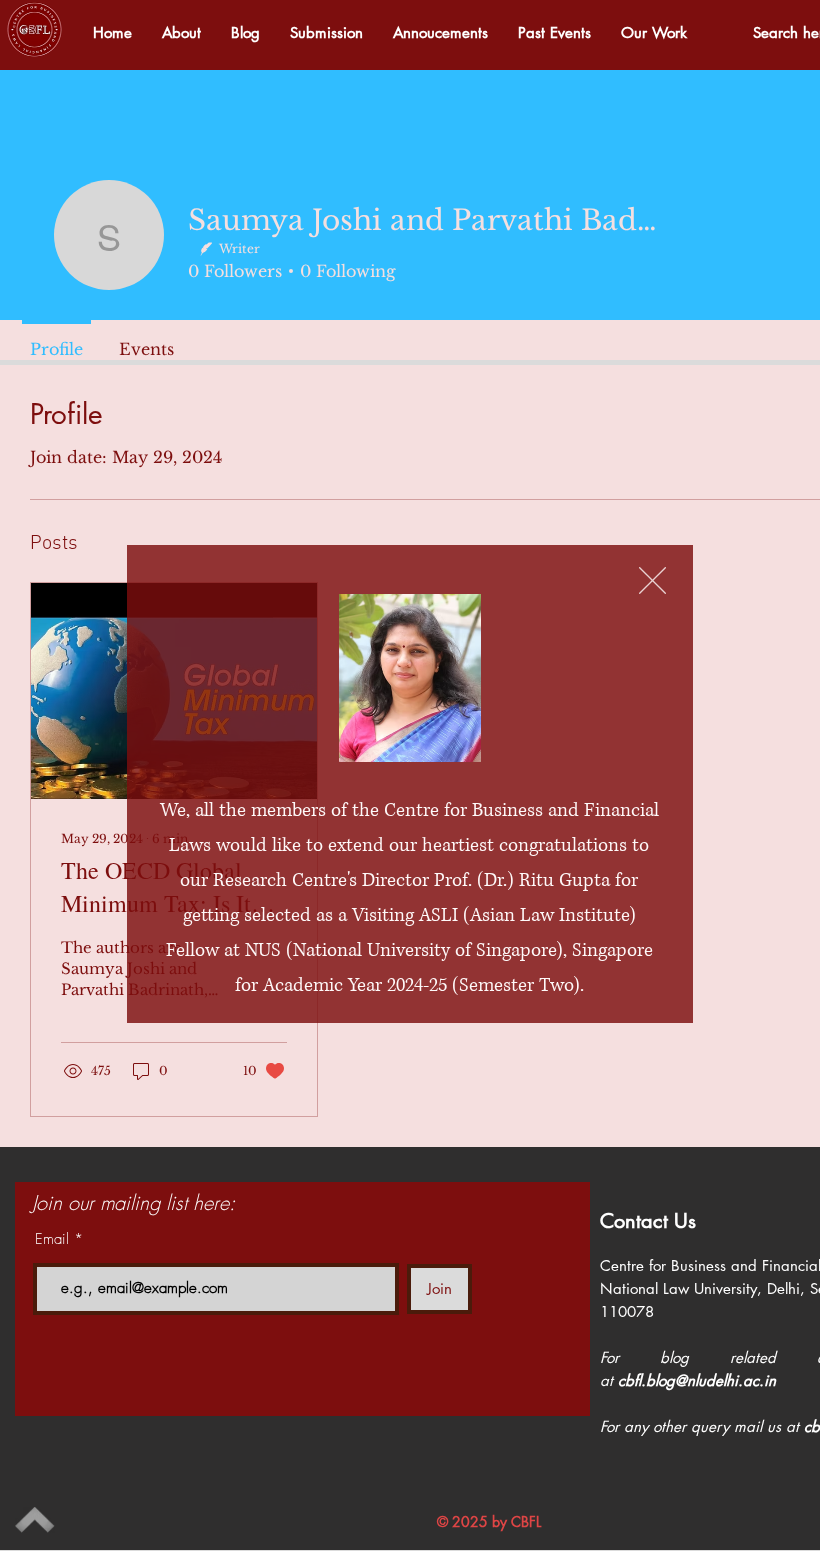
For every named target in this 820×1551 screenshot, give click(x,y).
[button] (652, 580)
